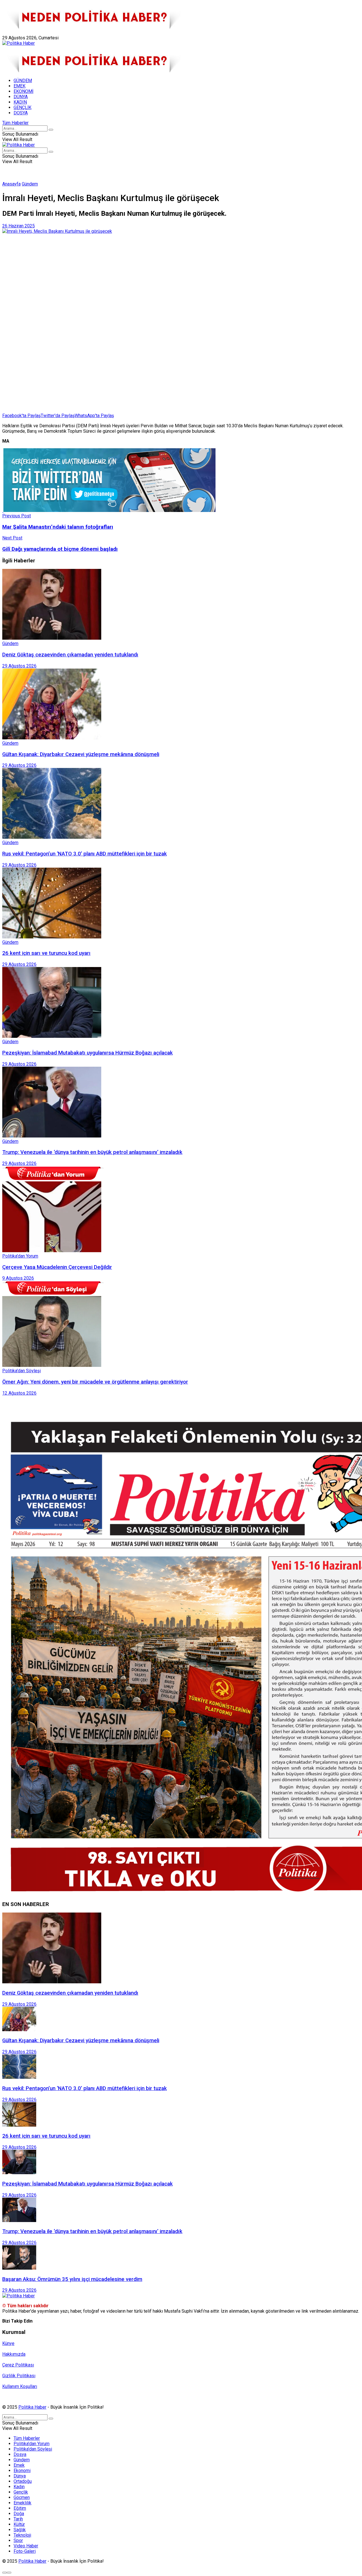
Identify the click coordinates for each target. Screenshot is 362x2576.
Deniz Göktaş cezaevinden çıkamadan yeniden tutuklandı (70, 655)
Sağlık (20, 2530)
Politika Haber (32, 2407)
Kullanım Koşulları (20, 2386)
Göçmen (22, 2497)
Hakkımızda (29, 32)
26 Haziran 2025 (19, 226)
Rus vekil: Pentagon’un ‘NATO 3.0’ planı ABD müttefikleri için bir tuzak (85, 854)
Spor (18, 2540)
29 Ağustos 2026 (19, 666)
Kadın (19, 2487)
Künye (8, 32)
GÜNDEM (23, 81)
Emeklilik (22, 2503)
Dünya (20, 2476)
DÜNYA (21, 97)
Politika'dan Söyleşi (21, 1371)
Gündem (30, 184)
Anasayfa (11, 184)
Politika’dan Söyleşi (33, 2449)
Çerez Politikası (18, 2365)
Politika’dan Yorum (32, 2444)
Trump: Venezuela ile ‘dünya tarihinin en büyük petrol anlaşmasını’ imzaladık (92, 1152)
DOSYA (21, 113)
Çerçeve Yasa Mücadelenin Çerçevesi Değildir (57, 1267)
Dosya (20, 2454)
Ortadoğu (23, 2481)
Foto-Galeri (25, 2551)
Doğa (19, 2514)
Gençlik (21, 2492)
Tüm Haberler (15, 123)
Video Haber (26, 2546)
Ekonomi (22, 2471)
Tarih (18, 2519)
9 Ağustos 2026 (18, 1278)
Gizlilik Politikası (19, 2376)
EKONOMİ (23, 91)
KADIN (20, 102)
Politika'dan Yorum (20, 1256)
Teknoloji (22, 2535)
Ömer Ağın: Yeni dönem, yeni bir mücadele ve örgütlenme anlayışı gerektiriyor (95, 1382)
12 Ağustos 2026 (19, 1393)
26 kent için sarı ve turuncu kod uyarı (46, 953)
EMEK (20, 86)
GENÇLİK (22, 107)
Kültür (19, 2524)
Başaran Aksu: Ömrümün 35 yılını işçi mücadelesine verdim (72, 2279)
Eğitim (20, 2508)
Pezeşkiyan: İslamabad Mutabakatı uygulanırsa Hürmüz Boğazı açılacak (88, 1053)
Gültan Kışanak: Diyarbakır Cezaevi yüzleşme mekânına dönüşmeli (81, 754)
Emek (19, 2465)
